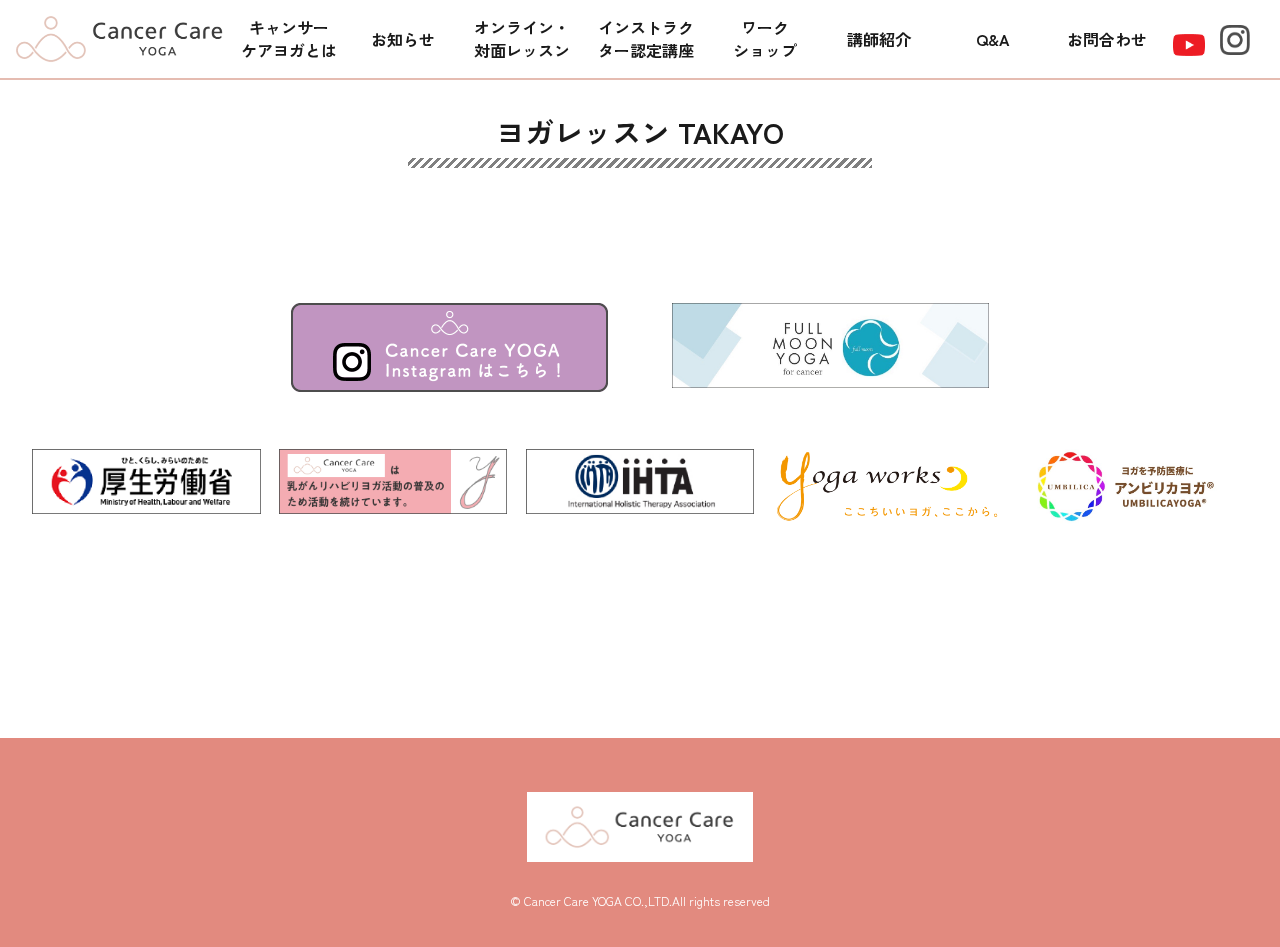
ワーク (765, 38)
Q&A (993, 39)
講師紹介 (879, 39)
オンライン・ (522, 38)
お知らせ (403, 39)
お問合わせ (1107, 39)
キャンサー (289, 38)
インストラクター (646, 38)
